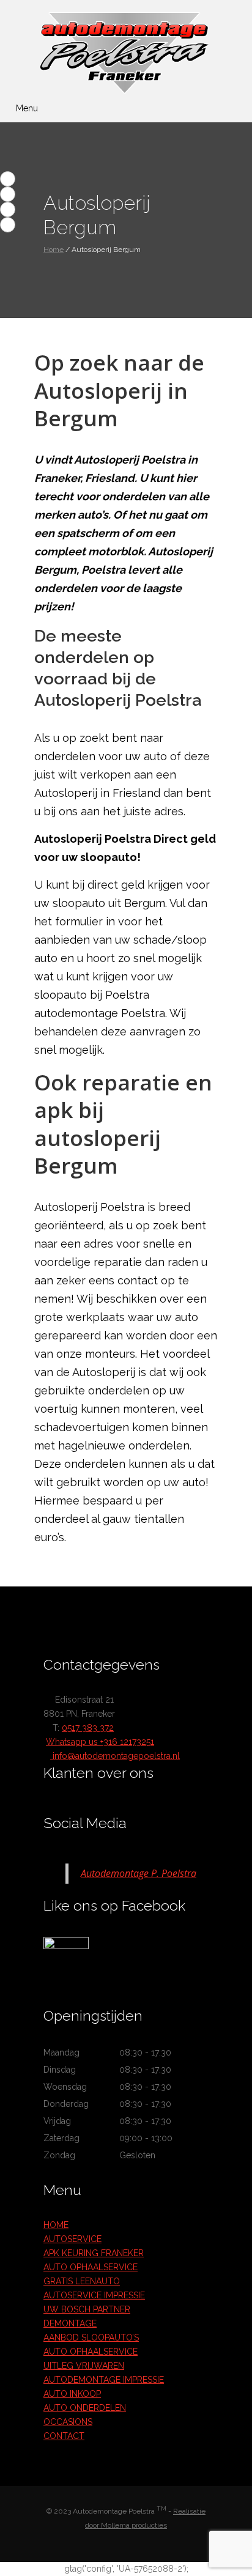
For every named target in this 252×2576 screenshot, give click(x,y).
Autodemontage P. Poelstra (139, 1873)
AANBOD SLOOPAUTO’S (91, 2337)
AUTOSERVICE (72, 2239)
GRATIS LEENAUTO (82, 2281)
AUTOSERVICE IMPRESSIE (94, 2295)
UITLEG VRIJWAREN (84, 2366)
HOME (56, 2225)
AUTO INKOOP (72, 2394)
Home (54, 250)
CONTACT (64, 2436)
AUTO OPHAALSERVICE (91, 2267)
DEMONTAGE (70, 2323)
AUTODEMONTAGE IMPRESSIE (104, 2380)
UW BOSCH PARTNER (87, 2309)
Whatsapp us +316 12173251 (100, 1742)
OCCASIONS (68, 2422)
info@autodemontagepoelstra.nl (115, 1756)
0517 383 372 (88, 1728)
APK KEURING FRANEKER (94, 2253)
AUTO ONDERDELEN (85, 2408)
